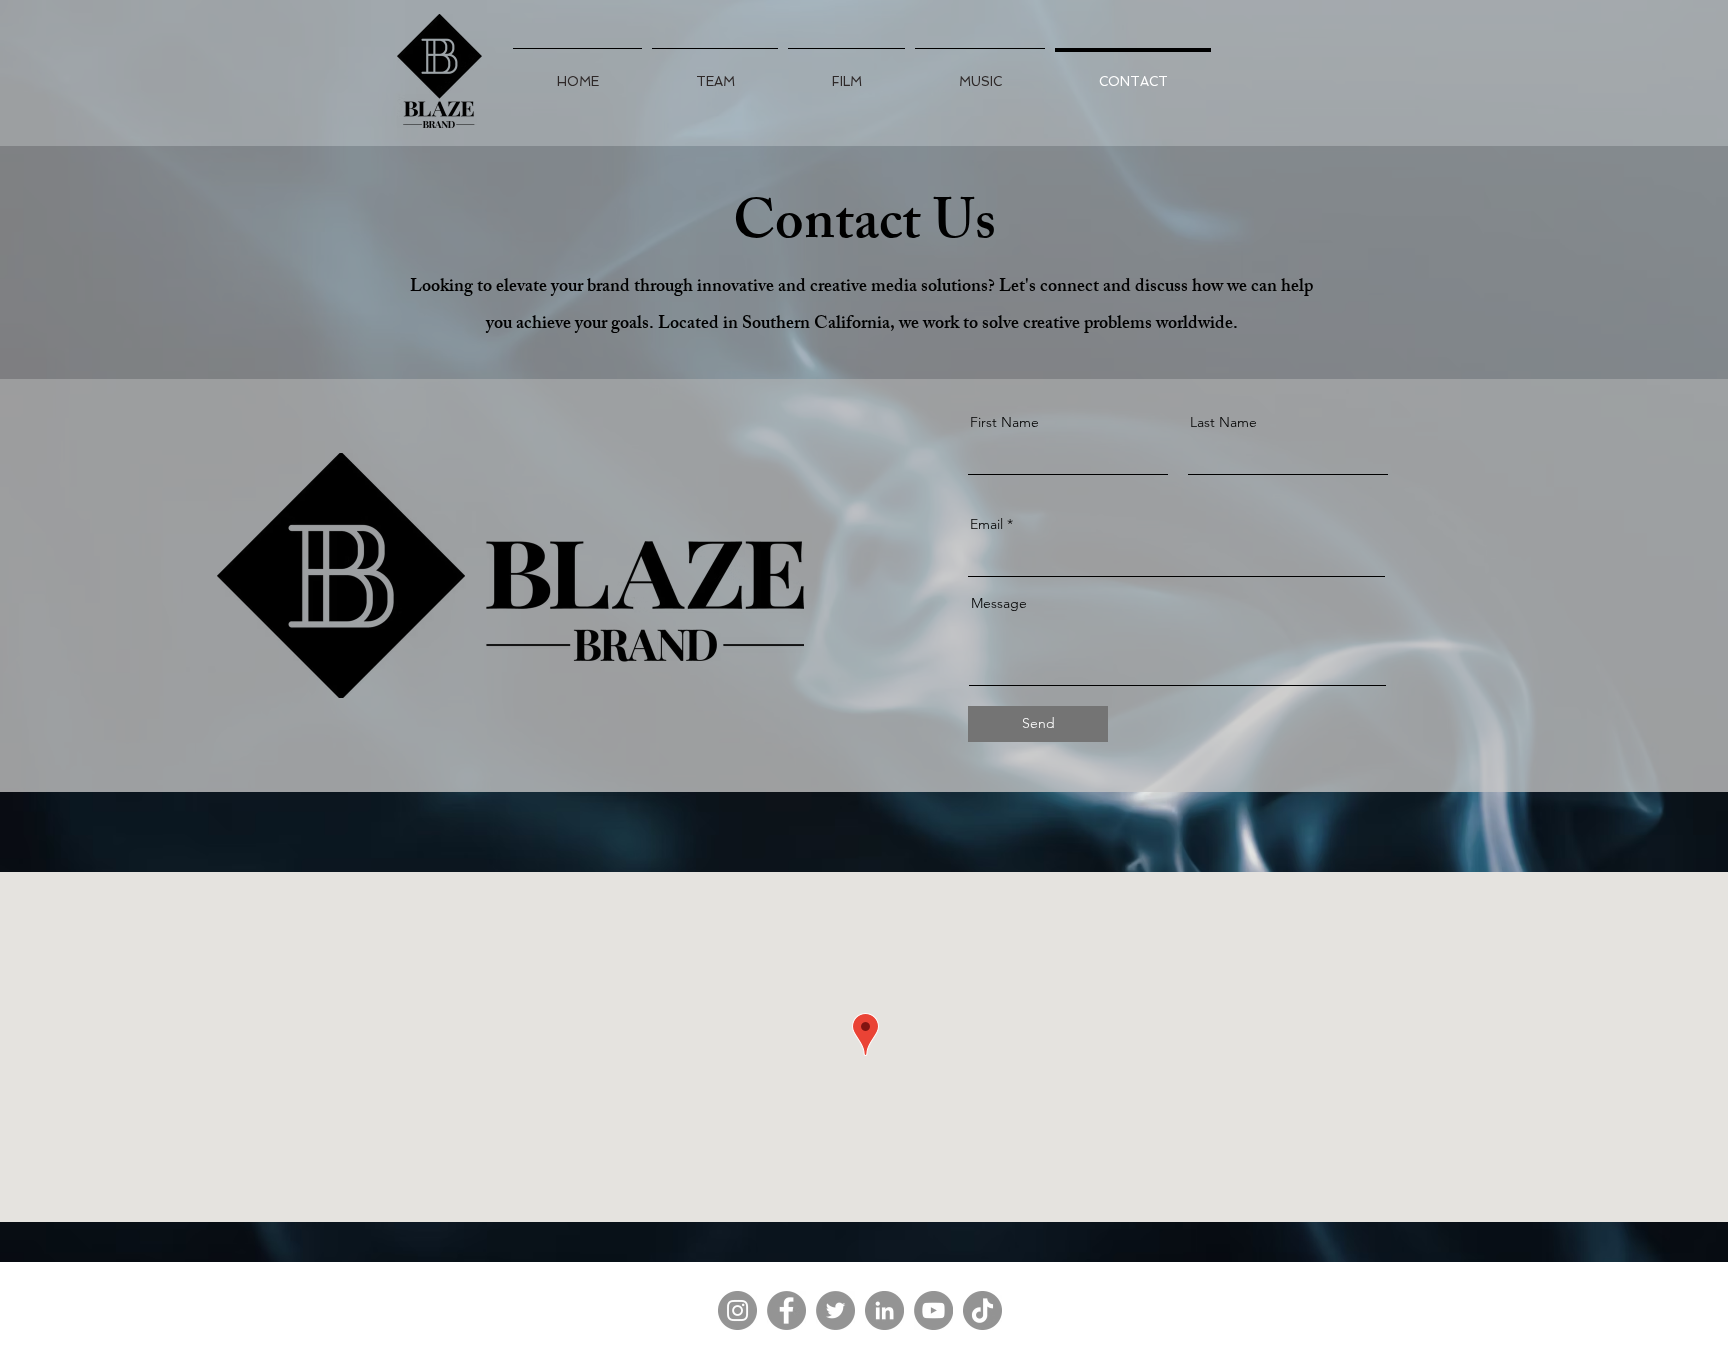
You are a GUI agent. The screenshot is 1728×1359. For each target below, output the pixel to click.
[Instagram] (737, 1310)
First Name (1004, 422)
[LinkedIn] (884, 1310)
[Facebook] (786, 1310)
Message (999, 603)
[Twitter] (835, 1310)
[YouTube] (933, 1310)
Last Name (1223, 422)
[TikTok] (982, 1310)
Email (986, 524)
